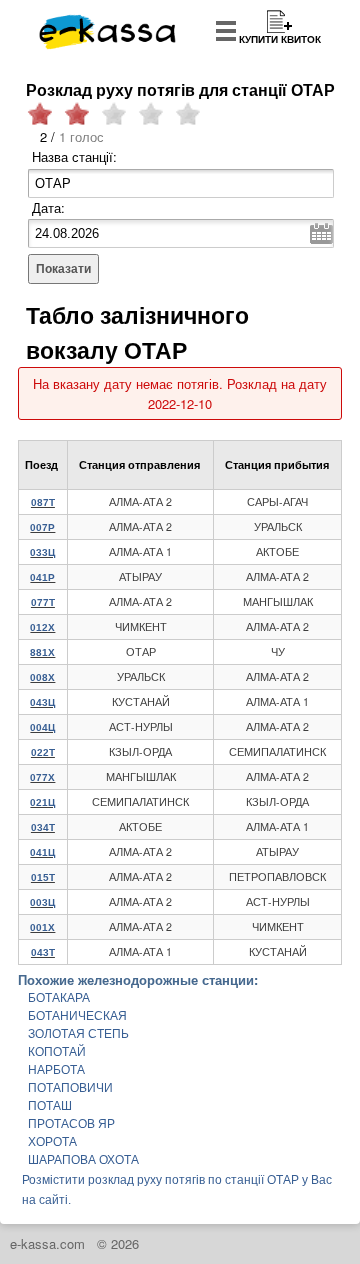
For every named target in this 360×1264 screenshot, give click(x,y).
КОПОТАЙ (57, 1052)
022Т (43, 752)
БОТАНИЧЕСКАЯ (77, 1016)
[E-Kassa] (108, 34)
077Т (43, 602)
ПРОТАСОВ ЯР (71, 1124)
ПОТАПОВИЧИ (70, 1088)
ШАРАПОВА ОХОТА (83, 1160)
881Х (42, 652)
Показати (63, 269)
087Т (43, 502)
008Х (42, 677)
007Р (42, 527)
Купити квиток (280, 39)
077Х (42, 777)
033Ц (42, 552)
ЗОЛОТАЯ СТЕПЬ (78, 1034)
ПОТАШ (50, 1106)
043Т (43, 952)
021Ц (42, 802)
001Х (42, 927)
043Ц (42, 702)
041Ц (42, 852)
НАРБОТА (56, 1070)
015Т (43, 877)
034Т (43, 827)
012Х (42, 627)
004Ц (42, 727)
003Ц (42, 902)
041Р (42, 577)
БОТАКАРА (59, 998)
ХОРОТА (52, 1142)
